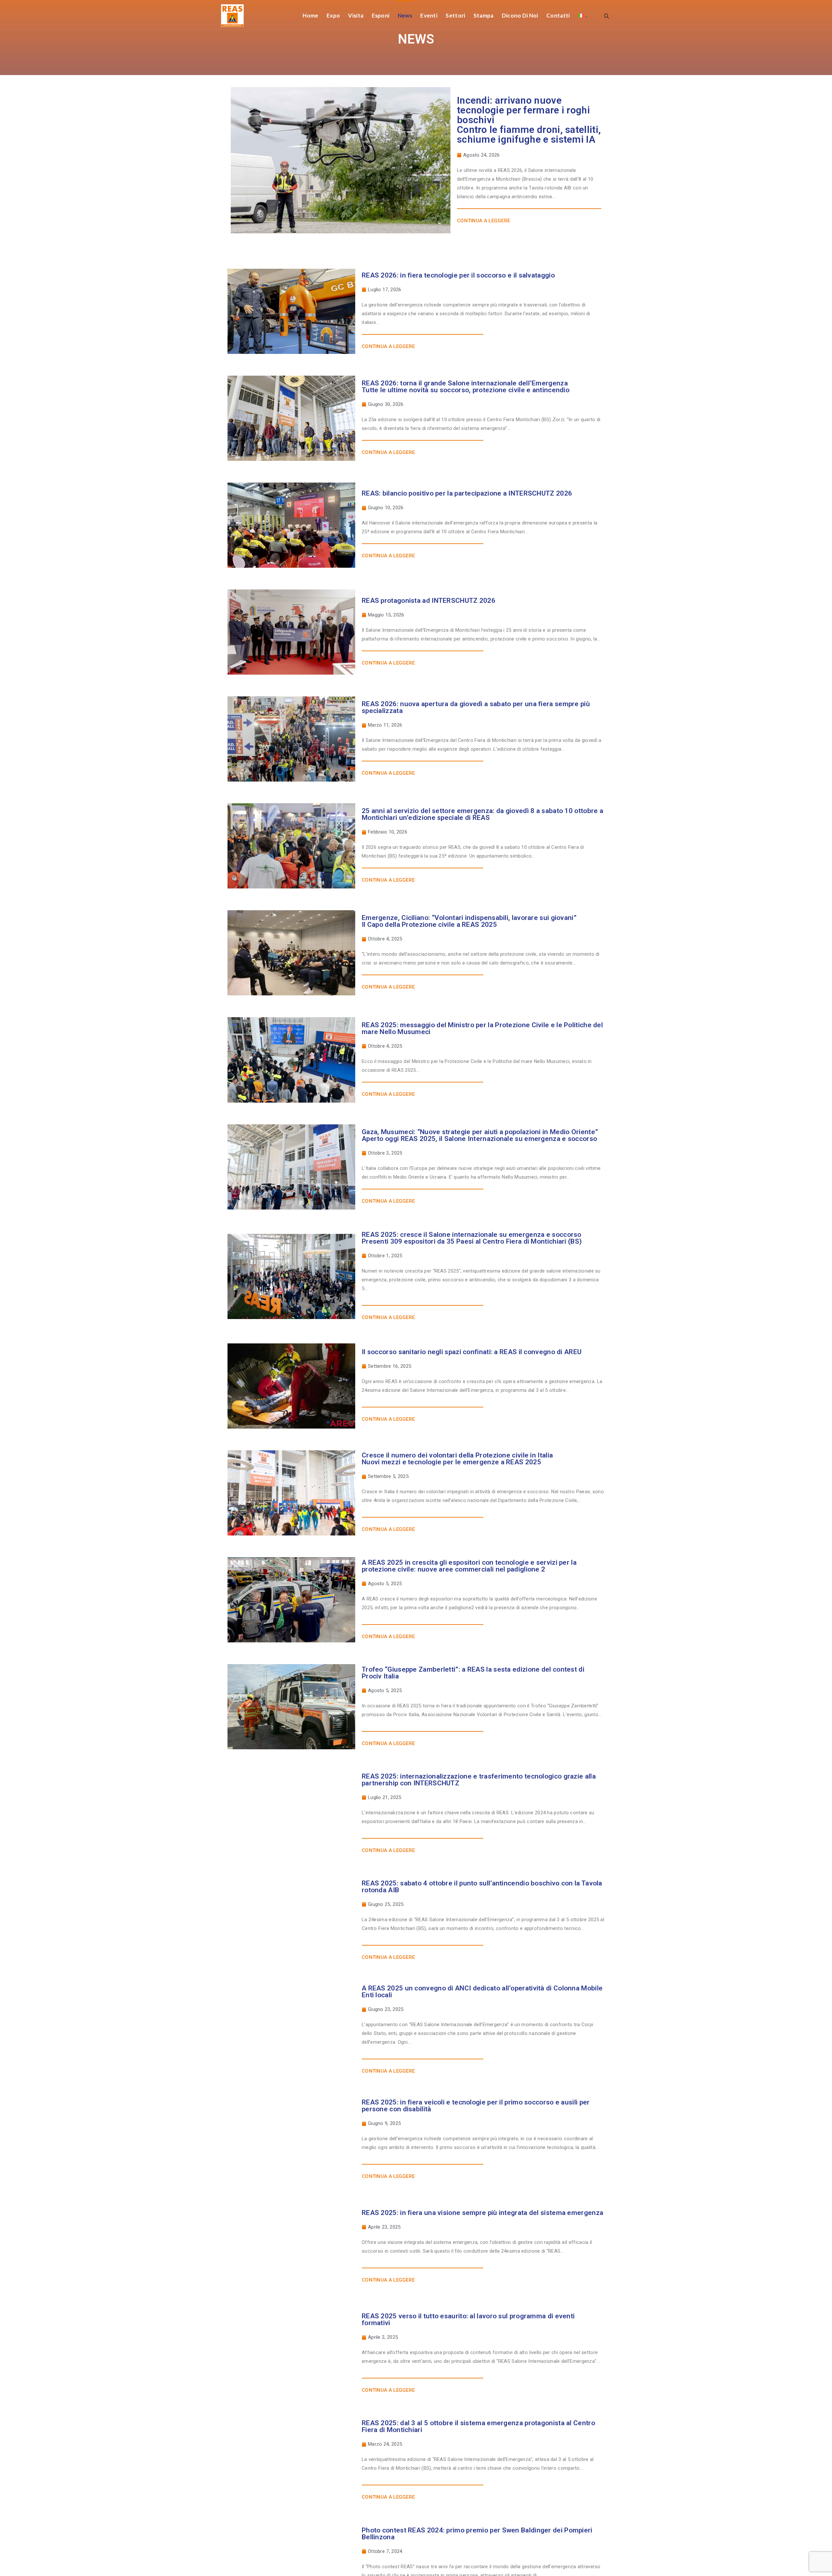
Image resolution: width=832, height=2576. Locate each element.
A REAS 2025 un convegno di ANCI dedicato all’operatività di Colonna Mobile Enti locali (482, 1992)
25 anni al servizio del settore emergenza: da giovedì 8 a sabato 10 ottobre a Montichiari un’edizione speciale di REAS (482, 814)
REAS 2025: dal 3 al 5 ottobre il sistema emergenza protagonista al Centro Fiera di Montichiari (478, 2426)
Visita (356, 15)
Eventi (429, 15)
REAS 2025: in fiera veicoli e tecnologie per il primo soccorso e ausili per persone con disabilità (476, 2106)
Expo (333, 15)
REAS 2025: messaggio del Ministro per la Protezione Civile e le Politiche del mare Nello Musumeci (482, 1028)
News (405, 15)
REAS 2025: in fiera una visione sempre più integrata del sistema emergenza (482, 2213)
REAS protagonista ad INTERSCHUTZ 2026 (429, 601)
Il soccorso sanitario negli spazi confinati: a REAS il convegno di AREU (472, 1352)
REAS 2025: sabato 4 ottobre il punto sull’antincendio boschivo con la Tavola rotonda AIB (482, 1887)
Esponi (381, 15)
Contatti (558, 15)
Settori (455, 15)
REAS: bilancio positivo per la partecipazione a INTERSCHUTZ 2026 (467, 493)
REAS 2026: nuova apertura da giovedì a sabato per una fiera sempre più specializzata (476, 707)
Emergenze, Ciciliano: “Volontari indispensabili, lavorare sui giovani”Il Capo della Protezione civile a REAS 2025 (469, 921)
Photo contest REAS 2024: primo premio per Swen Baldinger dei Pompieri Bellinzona (477, 2534)
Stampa (484, 15)
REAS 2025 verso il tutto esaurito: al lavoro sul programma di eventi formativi (468, 2319)
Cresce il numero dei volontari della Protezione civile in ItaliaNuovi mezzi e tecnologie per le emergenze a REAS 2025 (457, 1459)
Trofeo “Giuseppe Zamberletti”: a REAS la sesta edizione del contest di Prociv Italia (473, 1673)
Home (310, 15)
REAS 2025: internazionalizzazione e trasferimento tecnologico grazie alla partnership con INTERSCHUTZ (479, 1780)
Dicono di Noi (520, 15)
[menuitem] (581, 15)
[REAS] (232, 15)
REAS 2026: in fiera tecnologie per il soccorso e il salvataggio (458, 275)
